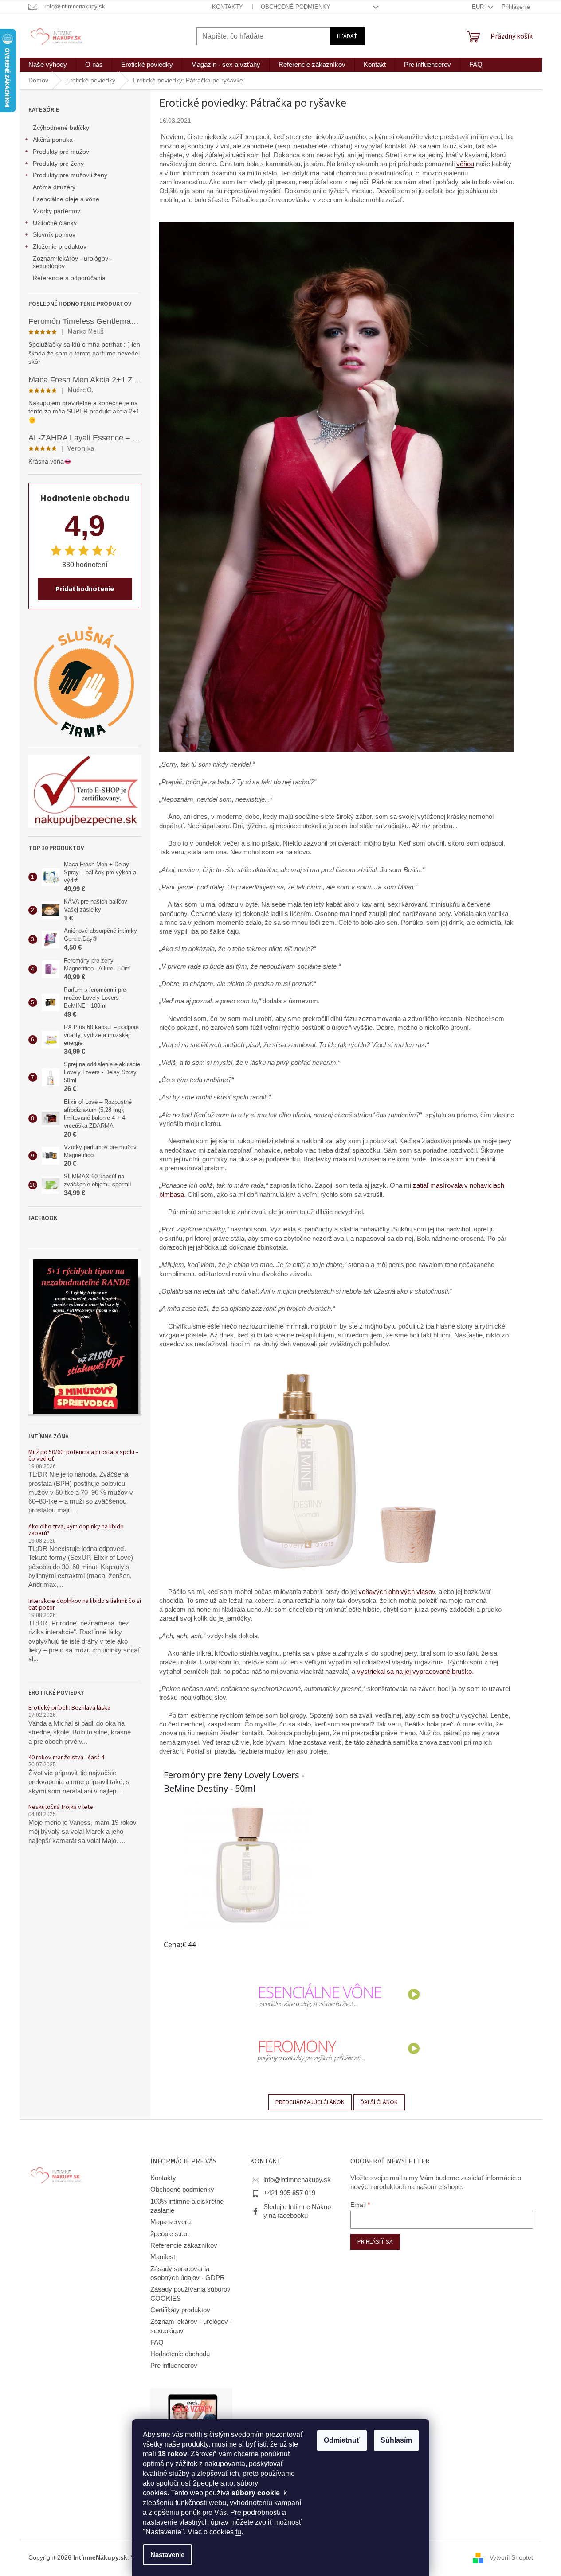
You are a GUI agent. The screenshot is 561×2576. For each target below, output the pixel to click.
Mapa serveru (171, 2222)
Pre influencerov (174, 2366)
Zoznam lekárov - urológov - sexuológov (73, 262)
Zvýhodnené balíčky (61, 128)
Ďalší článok (379, 2102)
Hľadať (347, 36)
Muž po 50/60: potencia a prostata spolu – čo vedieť (84, 1456)
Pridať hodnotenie (85, 589)
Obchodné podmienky (296, 7)
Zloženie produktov (60, 246)
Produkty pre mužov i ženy (70, 175)
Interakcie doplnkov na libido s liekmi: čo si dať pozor (85, 1605)
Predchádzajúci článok (310, 2102)
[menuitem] (48, 65)
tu (238, 2532)
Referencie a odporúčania (69, 278)
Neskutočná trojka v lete (61, 1807)
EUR (479, 7)
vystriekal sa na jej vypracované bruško (414, 1672)
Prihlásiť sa (375, 2242)
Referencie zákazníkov (184, 2245)
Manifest (163, 2257)
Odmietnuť (342, 2440)
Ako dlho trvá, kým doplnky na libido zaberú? (76, 1530)
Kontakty (228, 7)
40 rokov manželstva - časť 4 (66, 1758)
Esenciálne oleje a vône (66, 199)
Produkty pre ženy (58, 164)
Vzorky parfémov (57, 211)
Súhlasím (396, 2440)
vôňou (465, 164)
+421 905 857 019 (289, 2193)
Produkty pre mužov (61, 152)
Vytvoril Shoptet (511, 2557)
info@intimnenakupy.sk (297, 2180)
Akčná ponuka (53, 140)
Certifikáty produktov (180, 2310)
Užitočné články (55, 223)
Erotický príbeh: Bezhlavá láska (69, 1708)
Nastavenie (167, 2555)
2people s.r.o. (170, 2234)
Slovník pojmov (54, 234)
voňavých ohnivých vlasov (397, 1592)
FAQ (157, 2342)
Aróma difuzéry (54, 187)
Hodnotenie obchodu (180, 2354)
